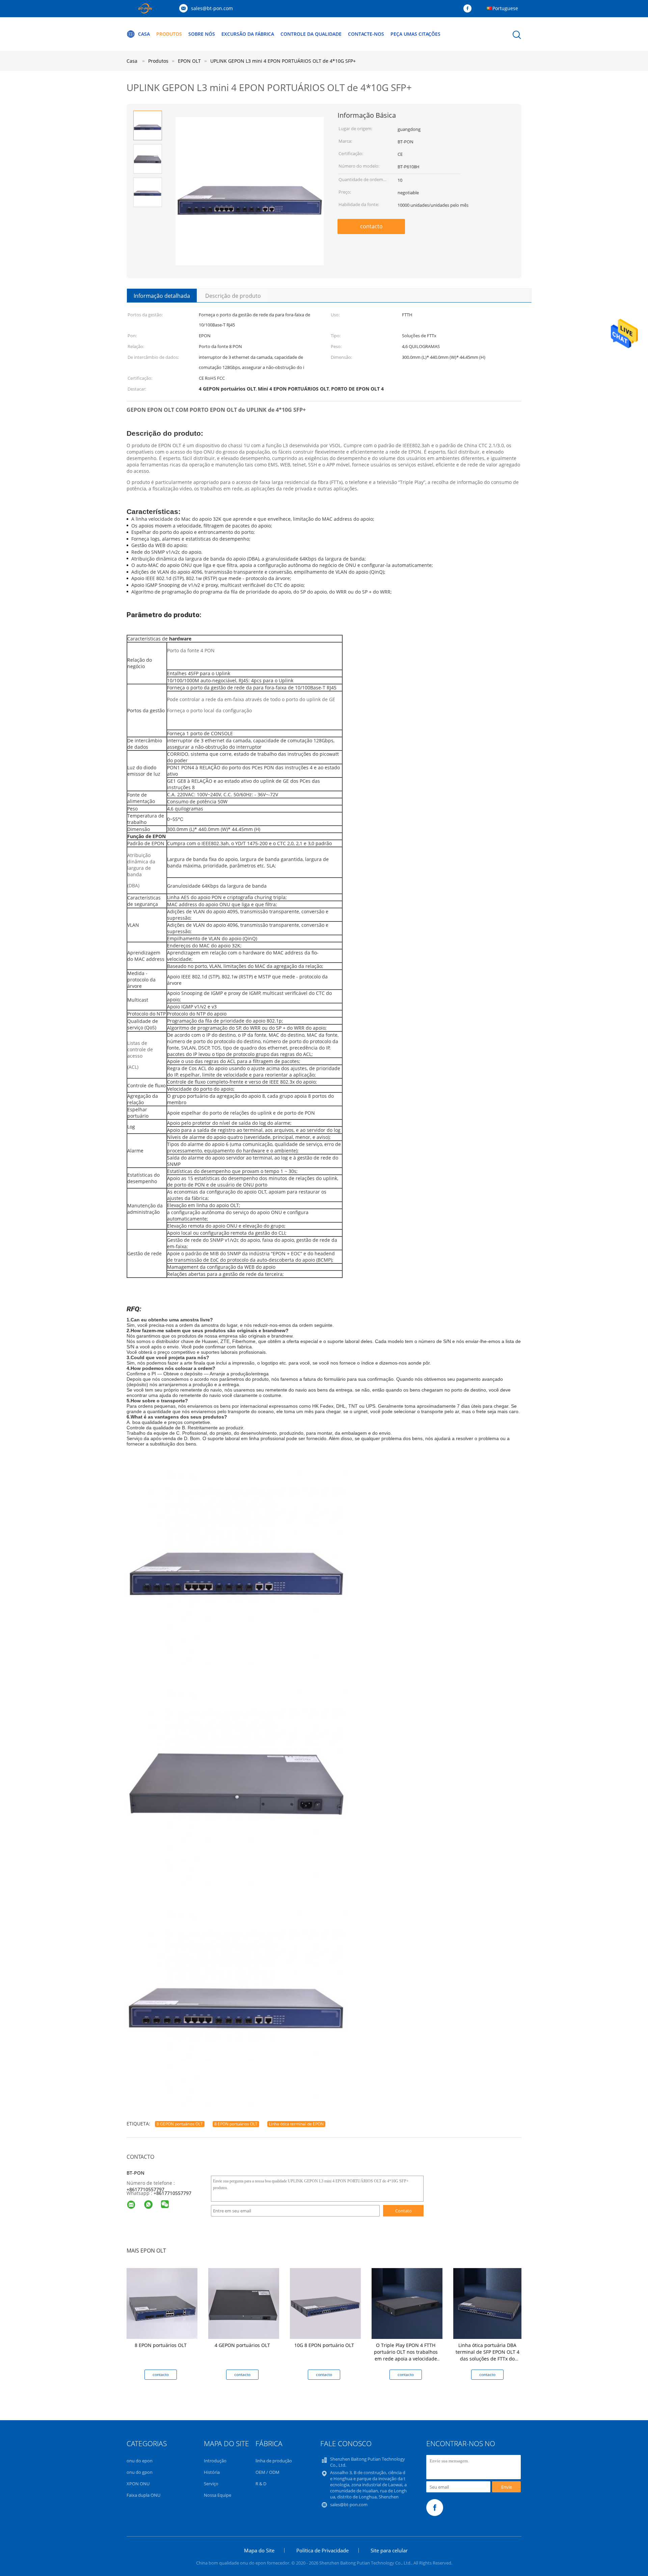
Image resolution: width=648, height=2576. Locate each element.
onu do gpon (140, 2472)
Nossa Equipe (218, 2495)
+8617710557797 (145, 2189)
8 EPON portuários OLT (236, 2124)
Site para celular (389, 2550)
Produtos (169, 34)
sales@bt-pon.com (212, 8)
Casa (144, 34)
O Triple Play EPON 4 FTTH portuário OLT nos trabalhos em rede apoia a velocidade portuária (406, 2355)
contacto (371, 226)
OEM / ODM (267, 2472)
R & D (261, 2484)
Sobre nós (202, 34)
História (212, 2472)
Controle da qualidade (311, 34)
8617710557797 (174, 2193)
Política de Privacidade (322, 2550)
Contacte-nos (366, 34)
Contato (403, 2211)
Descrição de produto (233, 296)
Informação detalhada (162, 296)
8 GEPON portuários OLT (180, 2124)
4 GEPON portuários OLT (242, 2345)
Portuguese (505, 8)
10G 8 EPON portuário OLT (324, 2345)
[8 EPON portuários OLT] (162, 2303)
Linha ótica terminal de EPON (296, 2124)
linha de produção (274, 2461)
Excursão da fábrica (248, 34)
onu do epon (140, 2461)
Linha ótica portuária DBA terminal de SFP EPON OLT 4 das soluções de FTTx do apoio (488, 2355)
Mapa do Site (259, 2550)
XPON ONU (138, 2484)
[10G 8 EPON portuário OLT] (325, 2303)
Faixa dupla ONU (143, 2495)
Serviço (211, 2484)
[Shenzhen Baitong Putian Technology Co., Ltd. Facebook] (469, 9)
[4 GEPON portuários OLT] (244, 2303)
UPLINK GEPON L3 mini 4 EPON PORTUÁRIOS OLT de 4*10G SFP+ (283, 61)
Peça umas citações (415, 34)
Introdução (215, 2461)
